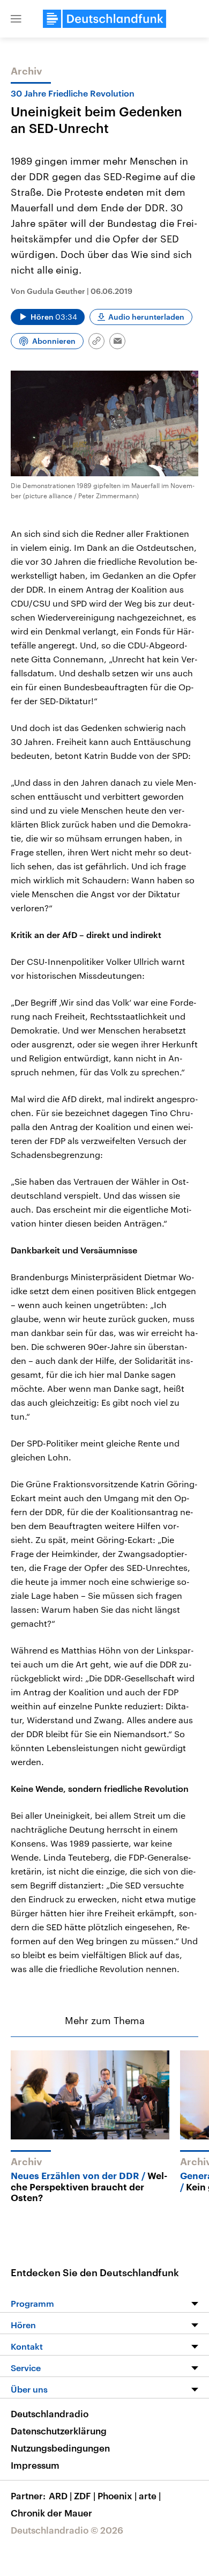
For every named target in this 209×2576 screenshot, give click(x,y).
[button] (16, 19)
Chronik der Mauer (51, 2513)
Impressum (35, 2465)
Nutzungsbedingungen (60, 2448)
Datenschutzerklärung (59, 2431)
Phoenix (117, 2496)
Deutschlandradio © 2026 (67, 2530)
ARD (60, 2496)
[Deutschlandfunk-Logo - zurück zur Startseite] (104, 19)
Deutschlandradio (50, 2413)
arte (150, 2496)
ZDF (85, 2496)
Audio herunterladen (146, 317)
